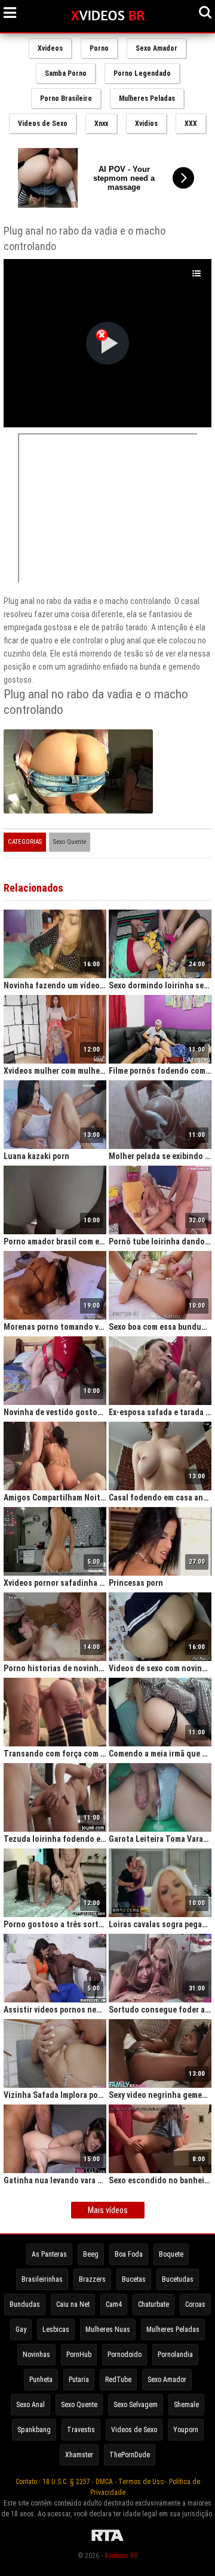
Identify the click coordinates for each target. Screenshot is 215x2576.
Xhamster (79, 2455)
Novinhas (36, 2355)
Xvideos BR (121, 2556)
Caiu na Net (73, 2304)
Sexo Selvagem (136, 2405)
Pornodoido (125, 2355)
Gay (21, 2330)
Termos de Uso (141, 2482)
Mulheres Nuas (108, 2330)
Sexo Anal (30, 2405)
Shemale (186, 2405)
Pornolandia (175, 2355)
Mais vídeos (108, 2210)
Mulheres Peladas (147, 98)
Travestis (81, 2430)
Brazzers (92, 2279)
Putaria (79, 2380)
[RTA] (107, 2541)
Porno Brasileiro (66, 98)
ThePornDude (130, 2455)
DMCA (104, 2482)
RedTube (118, 2380)
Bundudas (25, 2304)
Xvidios (146, 124)
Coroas (195, 2304)
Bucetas (134, 2279)
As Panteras (49, 2254)
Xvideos (50, 48)
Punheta (41, 2380)
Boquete (171, 2254)
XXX (191, 124)
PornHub (79, 2355)
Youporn (186, 2430)
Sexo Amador (156, 48)
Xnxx (101, 124)
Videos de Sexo (43, 124)
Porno (99, 48)
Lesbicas (56, 2330)
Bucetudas (178, 2279)
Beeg (91, 2254)
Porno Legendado (142, 73)
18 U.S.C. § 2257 (66, 2482)
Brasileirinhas (42, 2279)
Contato (26, 2482)
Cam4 (114, 2304)
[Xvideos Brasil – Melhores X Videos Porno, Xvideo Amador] (108, 16)
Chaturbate (153, 2304)
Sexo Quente (70, 842)
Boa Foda (129, 2254)
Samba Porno (66, 73)
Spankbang (34, 2430)
